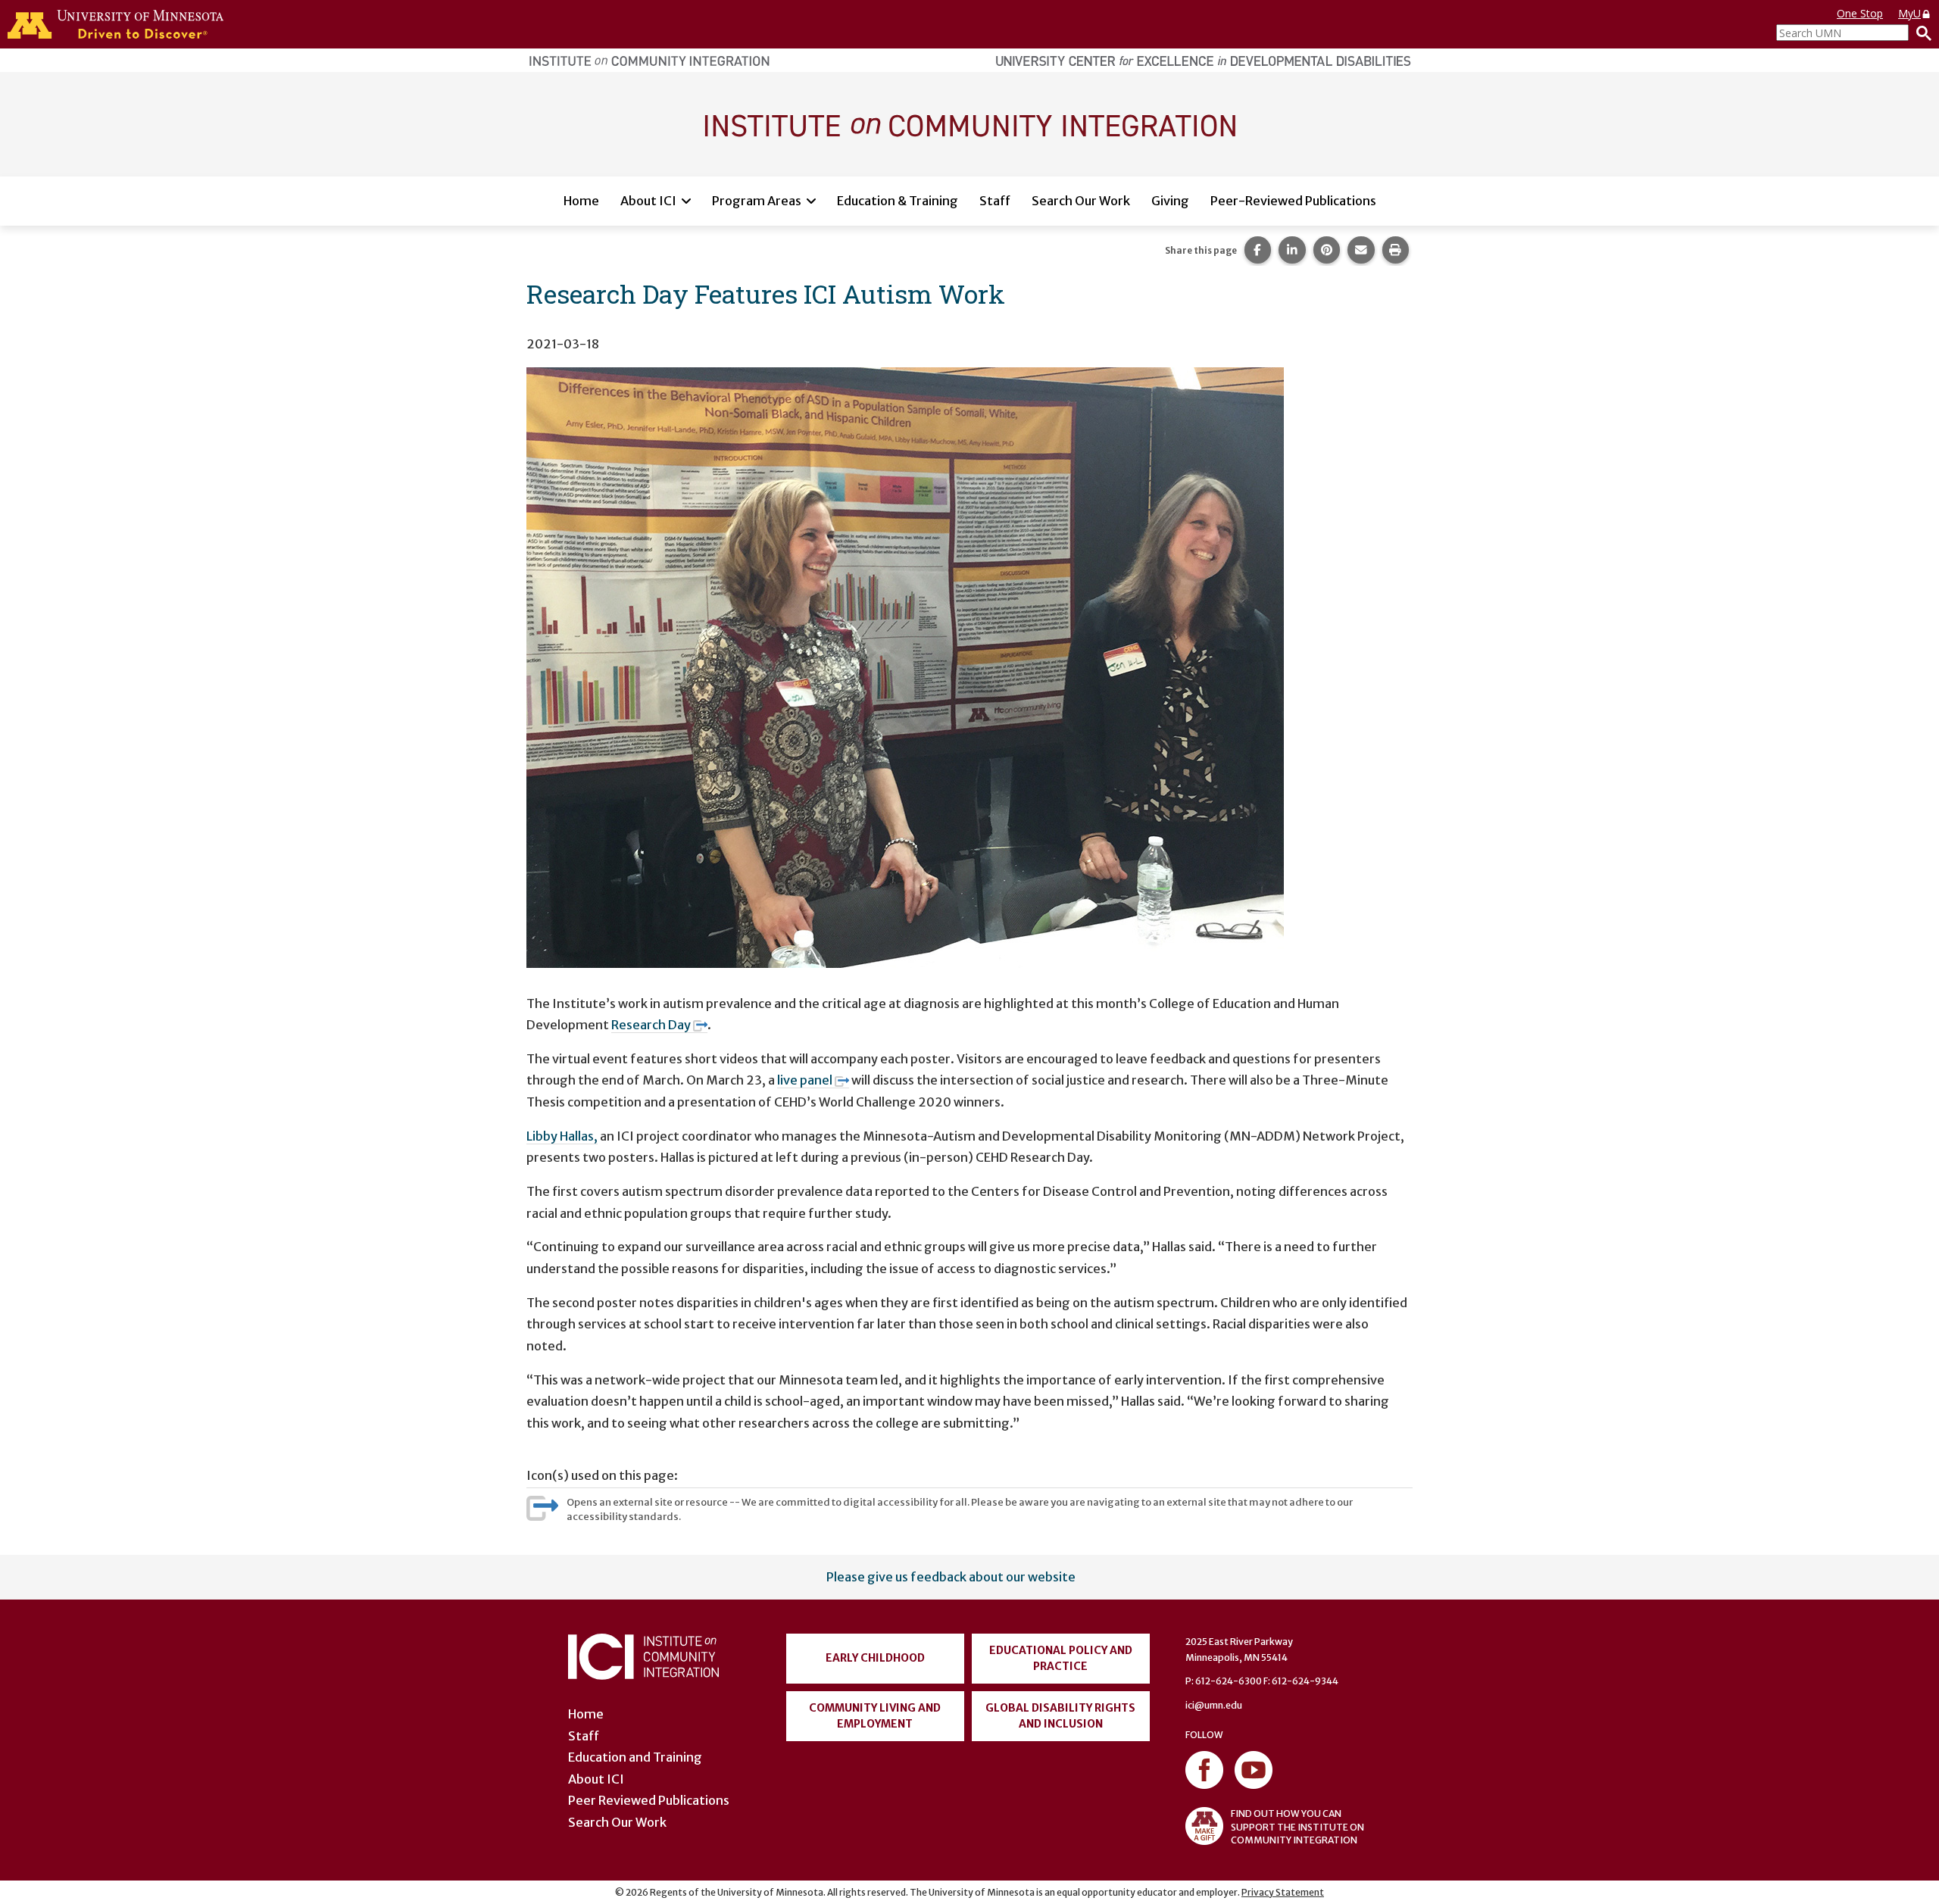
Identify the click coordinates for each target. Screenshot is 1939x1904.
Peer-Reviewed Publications (1293, 201)
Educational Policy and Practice (1061, 1658)
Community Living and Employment (875, 1716)
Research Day (651, 1025)
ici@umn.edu (1214, 1705)
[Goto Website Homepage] (969, 123)
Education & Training (898, 201)
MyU (1909, 13)
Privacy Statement (1283, 1892)
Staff (995, 201)
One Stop (1860, 13)
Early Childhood (875, 1658)
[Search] (1920, 33)
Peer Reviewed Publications (649, 1800)
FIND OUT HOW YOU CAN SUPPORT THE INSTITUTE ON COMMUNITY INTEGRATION (1297, 1826)
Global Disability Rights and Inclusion (1060, 1716)
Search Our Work (1081, 201)
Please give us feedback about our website (951, 1577)
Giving (1170, 201)
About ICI (648, 201)
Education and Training (635, 1757)
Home (581, 201)
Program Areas (757, 201)
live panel (805, 1080)
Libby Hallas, (562, 1136)
